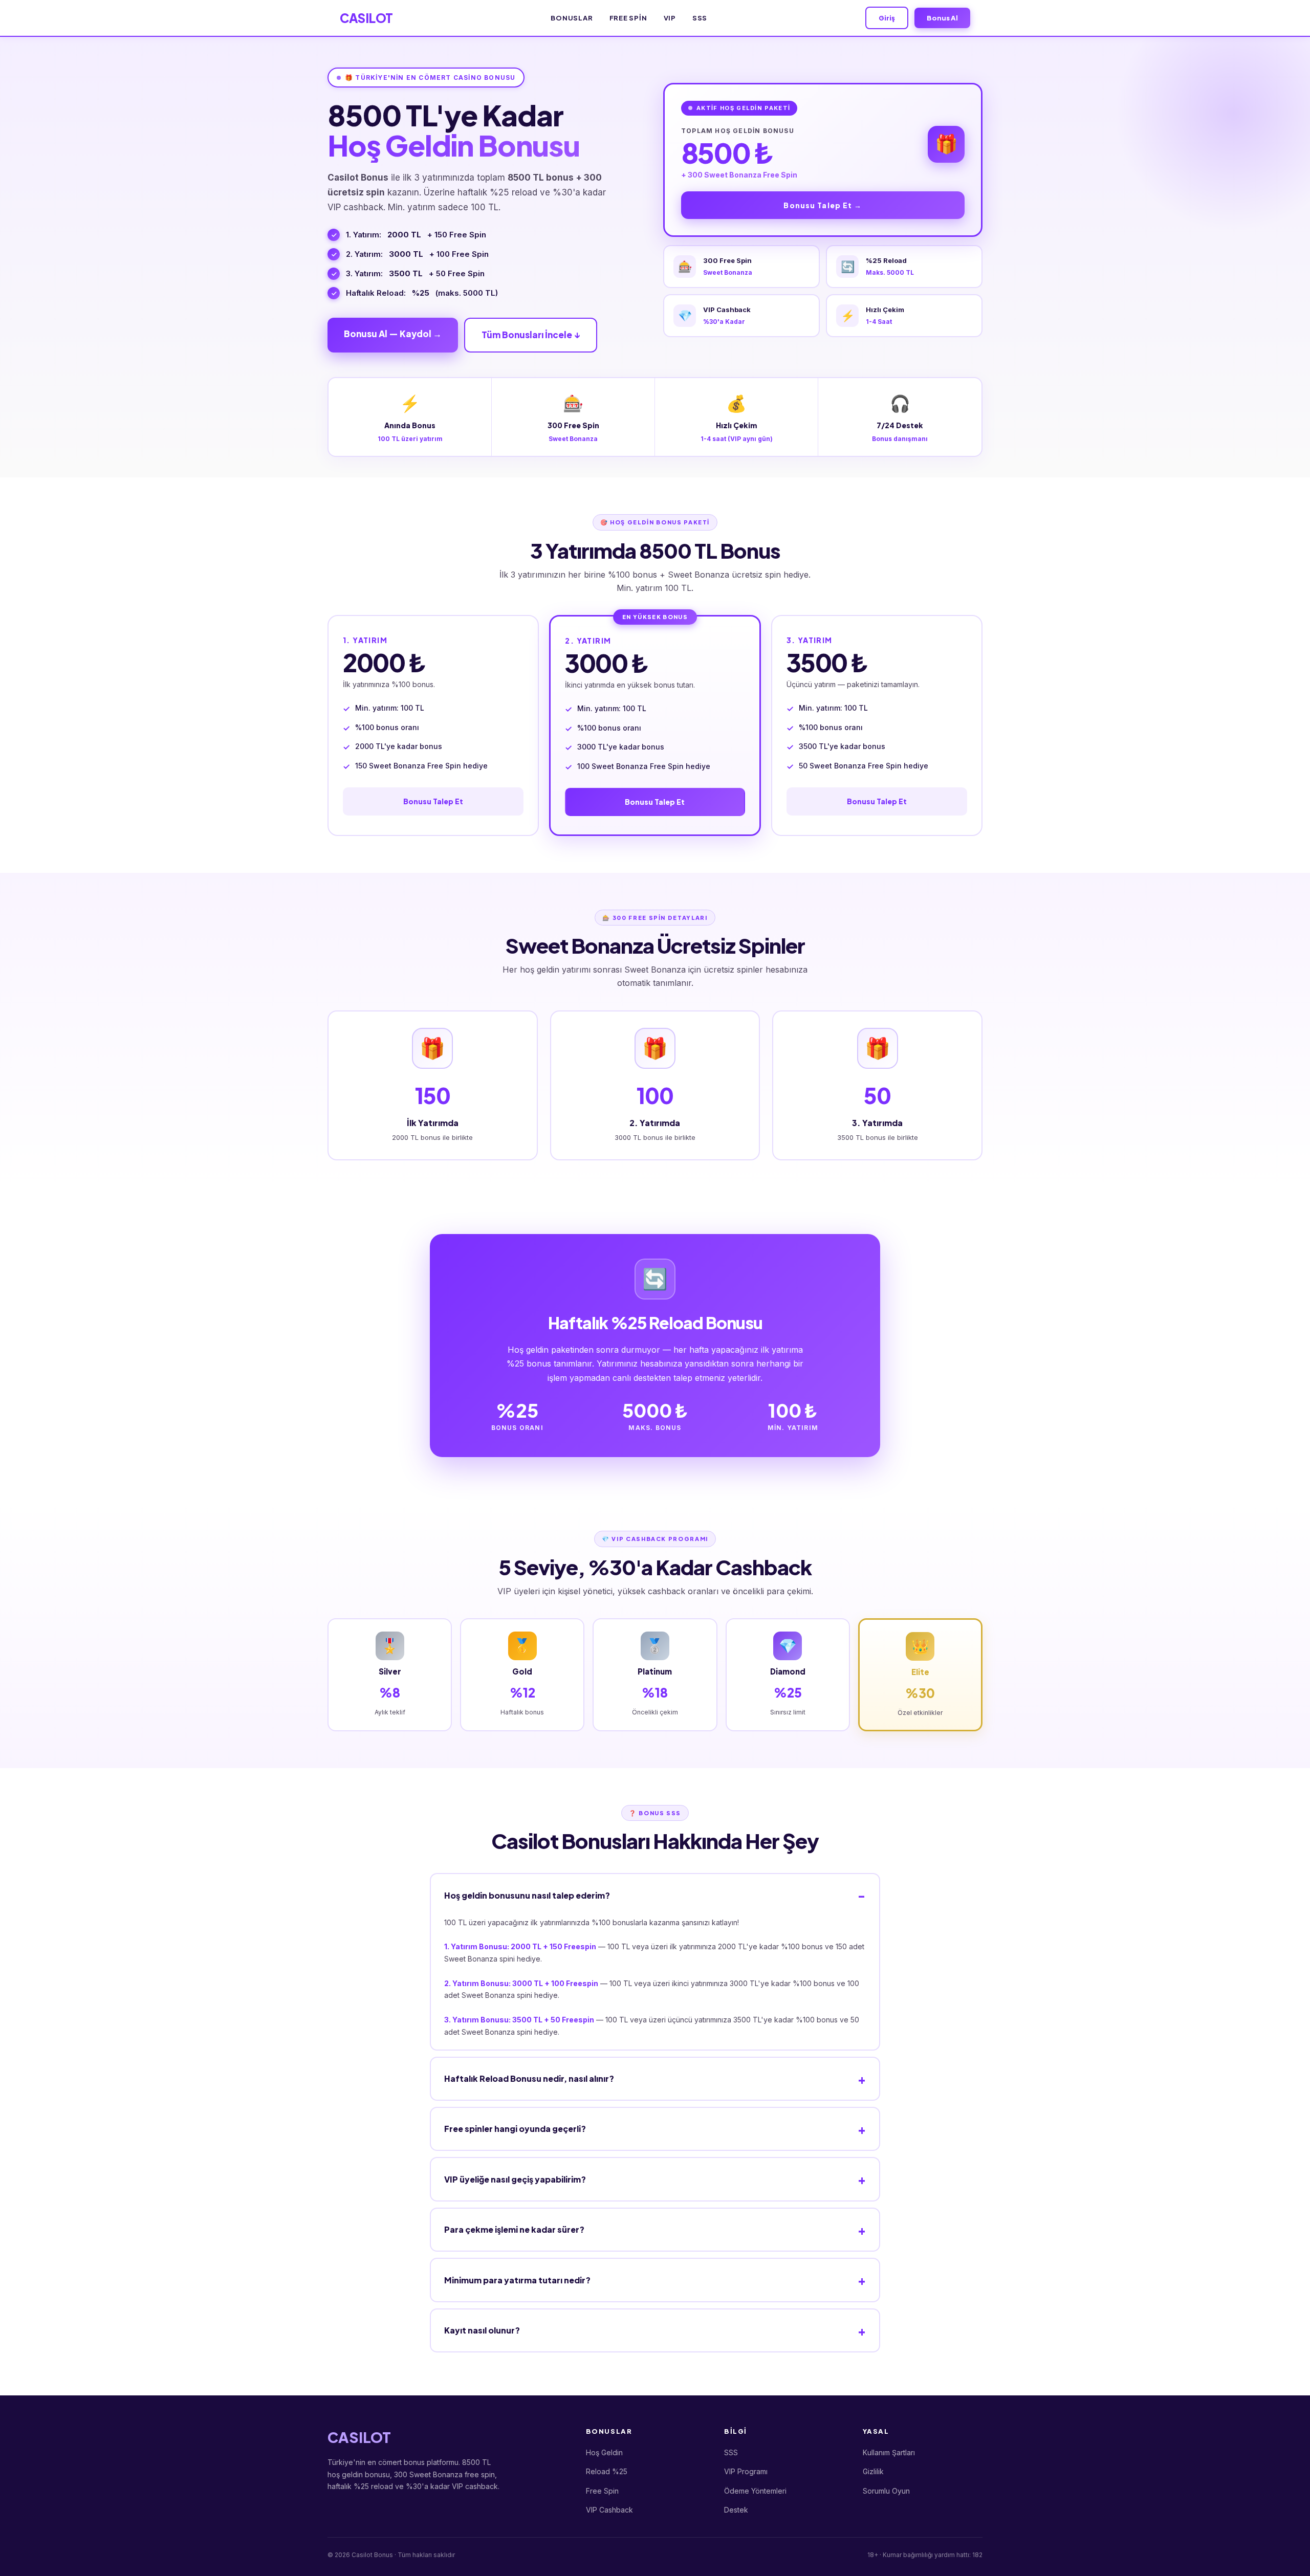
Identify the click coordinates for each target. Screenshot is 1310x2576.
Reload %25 (607, 2471)
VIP (670, 18)
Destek (736, 2510)
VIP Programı (746, 2471)
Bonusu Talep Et (433, 801)
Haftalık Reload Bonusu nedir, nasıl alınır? (529, 2078)
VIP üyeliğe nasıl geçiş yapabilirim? (515, 2179)
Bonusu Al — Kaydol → (393, 334)
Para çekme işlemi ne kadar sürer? (514, 2229)
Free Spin (628, 18)
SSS (700, 18)
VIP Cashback (609, 2510)
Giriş (887, 18)
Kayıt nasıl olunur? (482, 2330)
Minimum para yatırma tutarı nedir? (517, 2280)
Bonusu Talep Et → (823, 205)
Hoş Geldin (604, 2452)
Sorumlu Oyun (886, 2491)
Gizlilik (873, 2471)
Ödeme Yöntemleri (755, 2491)
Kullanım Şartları (889, 2452)
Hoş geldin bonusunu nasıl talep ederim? (527, 1895)
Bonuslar (572, 18)
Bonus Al (942, 18)
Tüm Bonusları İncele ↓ (531, 335)
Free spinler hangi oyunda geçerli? (515, 2129)
